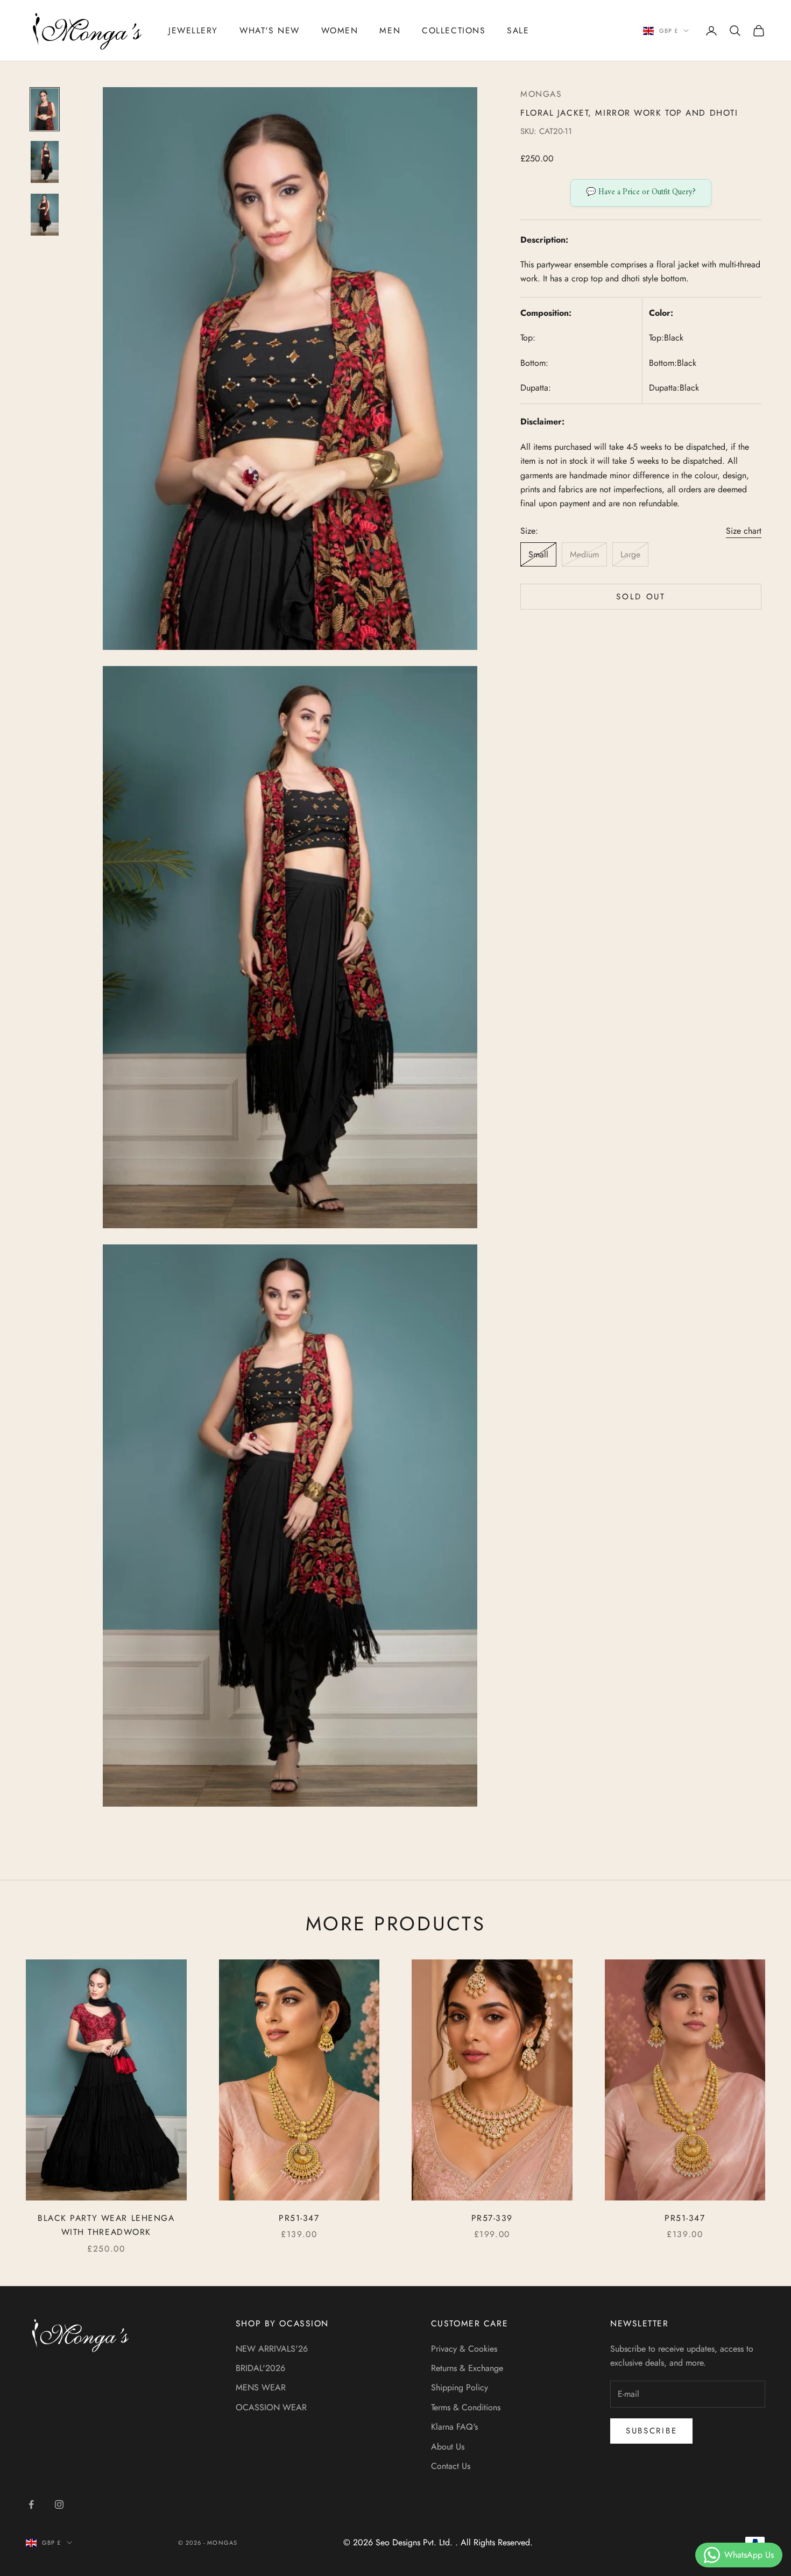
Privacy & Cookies (464, 2349)
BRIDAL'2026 (260, 2368)
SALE (518, 30)
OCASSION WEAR (271, 2407)
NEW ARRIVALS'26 (272, 2349)
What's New (270, 30)
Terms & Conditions (466, 2407)
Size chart (744, 531)
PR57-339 (492, 2218)
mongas (541, 94)
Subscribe (651, 2431)
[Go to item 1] (45, 109)
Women (340, 30)
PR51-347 (299, 2218)
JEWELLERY (193, 30)
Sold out (641, 597)
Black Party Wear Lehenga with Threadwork (106, 2225)
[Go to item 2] (45, 162)
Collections (454, 30)
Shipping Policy (460, 2387)
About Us (448, 2447)
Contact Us (451, 2466)
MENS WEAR (261, 2387)
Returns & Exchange (467, 2368)
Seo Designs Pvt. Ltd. (415, 2542)
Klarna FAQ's (454, 2427)
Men (390, 30)
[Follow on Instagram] (59, 2504)
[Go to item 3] (45, 215)
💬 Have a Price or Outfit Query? (641, 192)
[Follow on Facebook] (31, 2504)
